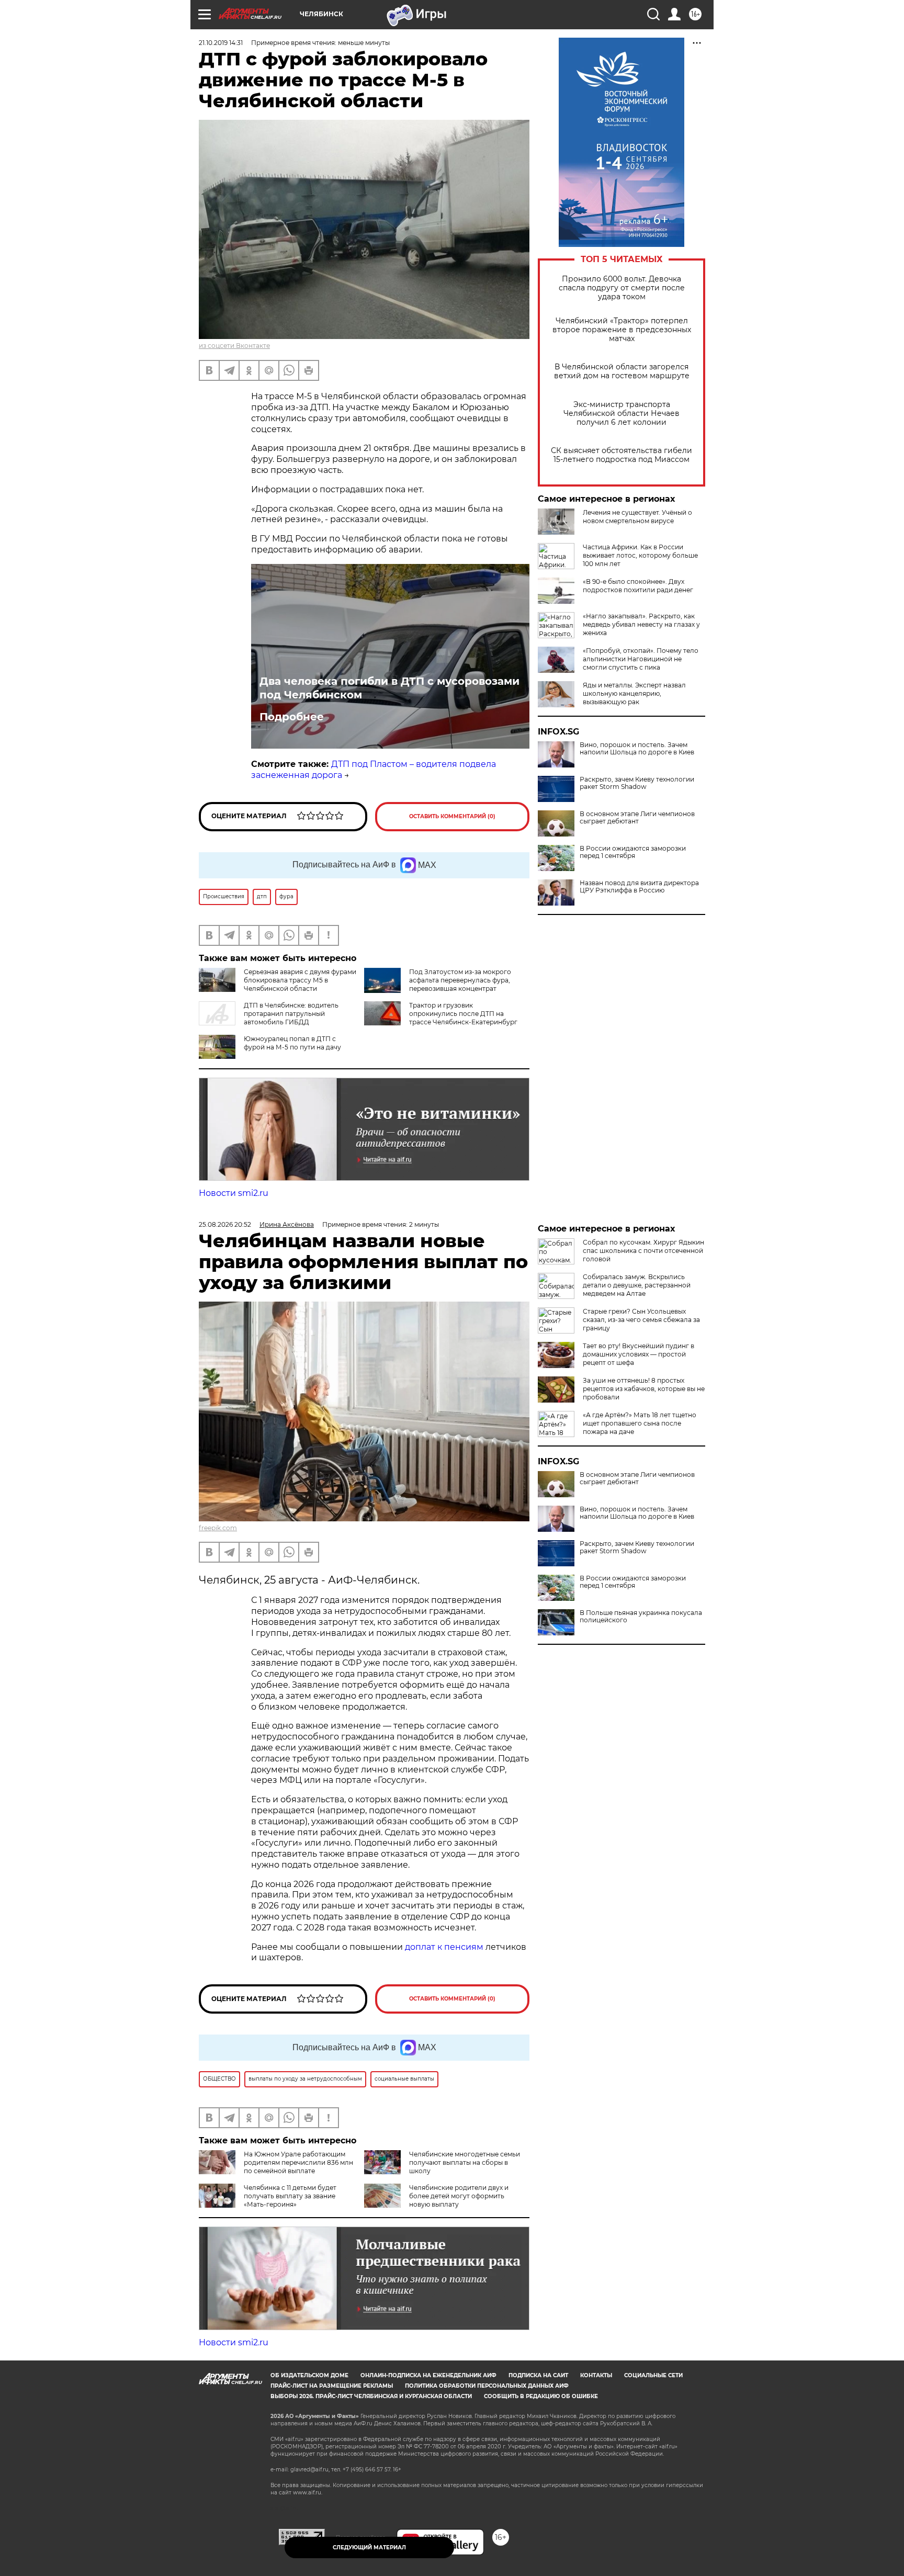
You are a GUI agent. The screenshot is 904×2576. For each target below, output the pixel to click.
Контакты (596, 2375)
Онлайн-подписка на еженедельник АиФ (428, 2375)
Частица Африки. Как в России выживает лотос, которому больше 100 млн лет (640, 555)
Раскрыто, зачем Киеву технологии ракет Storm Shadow (637, 783)
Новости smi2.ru (234, 1193)
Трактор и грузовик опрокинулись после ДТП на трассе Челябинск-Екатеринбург (463, 1014)
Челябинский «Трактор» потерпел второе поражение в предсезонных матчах (622, 330)
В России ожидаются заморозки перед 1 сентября (633, 852)
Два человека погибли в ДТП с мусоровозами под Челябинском (389, 688)
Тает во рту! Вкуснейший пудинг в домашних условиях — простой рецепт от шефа (639, 1354)
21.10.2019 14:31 (221, 43)
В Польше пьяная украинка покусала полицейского (641, 1617)
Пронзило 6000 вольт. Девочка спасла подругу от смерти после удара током (622, 288)
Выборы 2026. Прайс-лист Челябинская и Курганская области (371, 2396)
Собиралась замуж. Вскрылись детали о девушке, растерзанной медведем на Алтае (637, 1285)
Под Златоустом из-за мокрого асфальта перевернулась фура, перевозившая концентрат (460, 980)
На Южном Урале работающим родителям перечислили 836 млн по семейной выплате (298, 2162)
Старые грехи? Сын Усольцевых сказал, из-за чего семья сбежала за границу (641, 1320)
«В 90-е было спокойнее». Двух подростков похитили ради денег (638, 586)
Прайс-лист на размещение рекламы (332, 2386)
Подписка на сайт (538, 2375)
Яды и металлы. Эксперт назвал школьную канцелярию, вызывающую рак (634, 693)
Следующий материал (369, 2547)
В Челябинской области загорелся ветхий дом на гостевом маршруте (622, 371)
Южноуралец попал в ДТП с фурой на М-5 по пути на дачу (292, 1043)
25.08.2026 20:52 (225, 1224)
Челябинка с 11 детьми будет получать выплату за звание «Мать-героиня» (290, 2196)
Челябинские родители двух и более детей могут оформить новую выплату (459, 2196)
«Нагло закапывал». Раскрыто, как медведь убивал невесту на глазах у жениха (641, 624)
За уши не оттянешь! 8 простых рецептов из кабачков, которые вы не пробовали (644, 1389)
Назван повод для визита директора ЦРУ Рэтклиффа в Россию (639, 887)
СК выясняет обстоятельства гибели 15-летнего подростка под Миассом (621, 455)
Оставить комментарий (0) (452, 816)
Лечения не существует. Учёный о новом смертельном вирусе (637, 517)
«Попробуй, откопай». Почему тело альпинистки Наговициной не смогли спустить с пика (641, 659)
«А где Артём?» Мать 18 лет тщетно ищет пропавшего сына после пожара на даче (640, 1423)
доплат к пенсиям (445, 1947)
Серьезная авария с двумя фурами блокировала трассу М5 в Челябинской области (300, 980)
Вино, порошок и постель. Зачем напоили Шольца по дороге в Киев (637, 749)
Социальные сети (653, 2375)
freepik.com (218, 1528)
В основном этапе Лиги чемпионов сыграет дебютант (637, 818)
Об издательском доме (309, 2375)
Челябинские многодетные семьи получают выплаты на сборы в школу (465, 2162)
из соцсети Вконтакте (234, 346)
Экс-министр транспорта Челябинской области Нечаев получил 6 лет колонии (621, 414)
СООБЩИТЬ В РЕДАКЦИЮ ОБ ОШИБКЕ (541, 2396)
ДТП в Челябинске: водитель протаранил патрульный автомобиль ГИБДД (291, 1014)
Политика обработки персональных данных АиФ (487, 2386)
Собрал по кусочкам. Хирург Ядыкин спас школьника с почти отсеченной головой (643, 1251)
